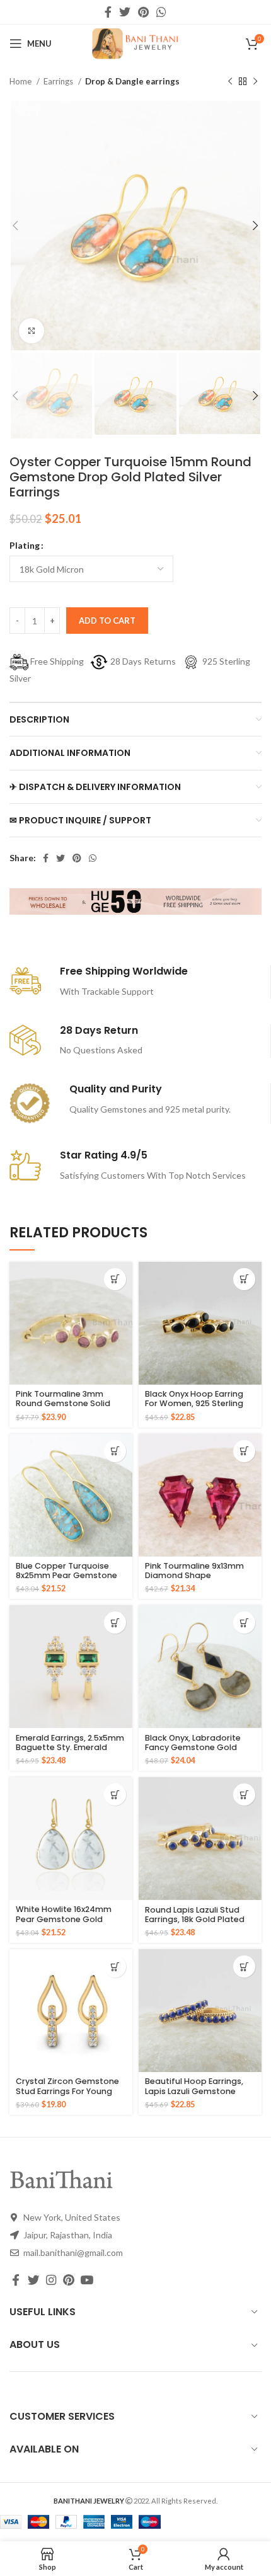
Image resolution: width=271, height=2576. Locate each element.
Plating (25, 545)
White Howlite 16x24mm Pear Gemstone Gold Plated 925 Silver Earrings (66, 1919)
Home (21, 81)
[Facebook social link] (108, 12)
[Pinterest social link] (143, 12)
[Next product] (255, 82)
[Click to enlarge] (32, 331)
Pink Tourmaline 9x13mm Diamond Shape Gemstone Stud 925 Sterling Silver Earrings (194, 1580)
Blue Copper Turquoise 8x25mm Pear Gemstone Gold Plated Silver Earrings (69, 1575)
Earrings (59, 81)
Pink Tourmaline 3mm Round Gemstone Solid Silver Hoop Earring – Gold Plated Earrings (69, 1408)
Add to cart (107, 621)
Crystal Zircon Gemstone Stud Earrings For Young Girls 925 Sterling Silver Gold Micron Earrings (67, 2095)
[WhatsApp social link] (161, 12)
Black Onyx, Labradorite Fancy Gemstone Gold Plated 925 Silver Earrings (196, 1747)
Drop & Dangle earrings (132, 81)
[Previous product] (230, 82)
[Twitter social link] (125, 12)
